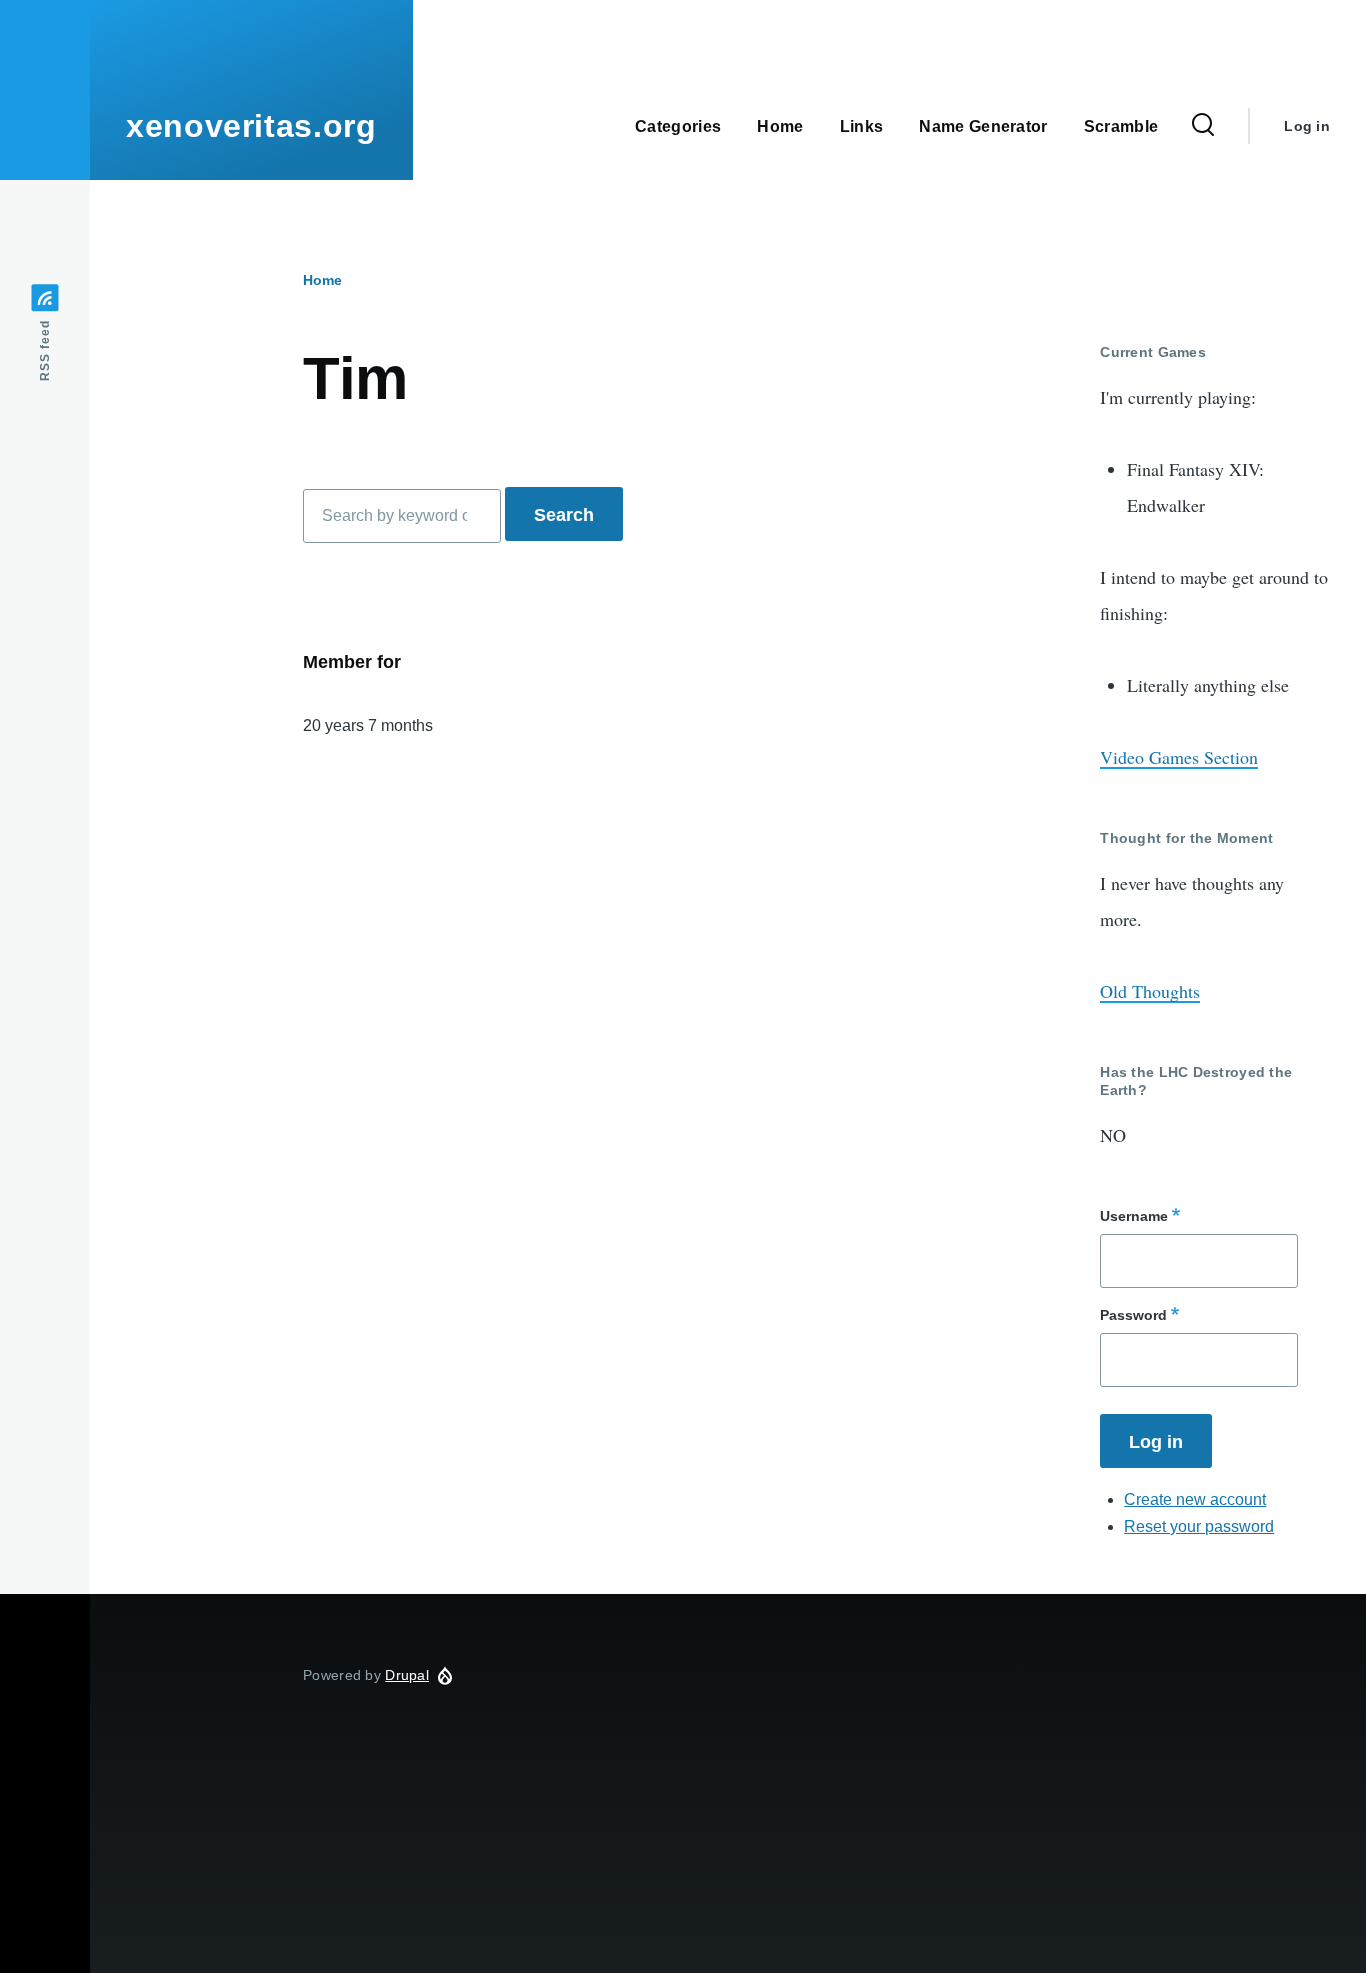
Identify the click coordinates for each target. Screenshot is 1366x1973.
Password (1133, 1315)
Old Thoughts (1150, 991)
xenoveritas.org (251, 126)
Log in (1307, 126)
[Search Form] (1203, 126)
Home (322, 280)
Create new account (1195, 1499)
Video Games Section (1179, 757)
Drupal (407, 1675)
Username (1134, 1216)
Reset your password (1199, 1526)
